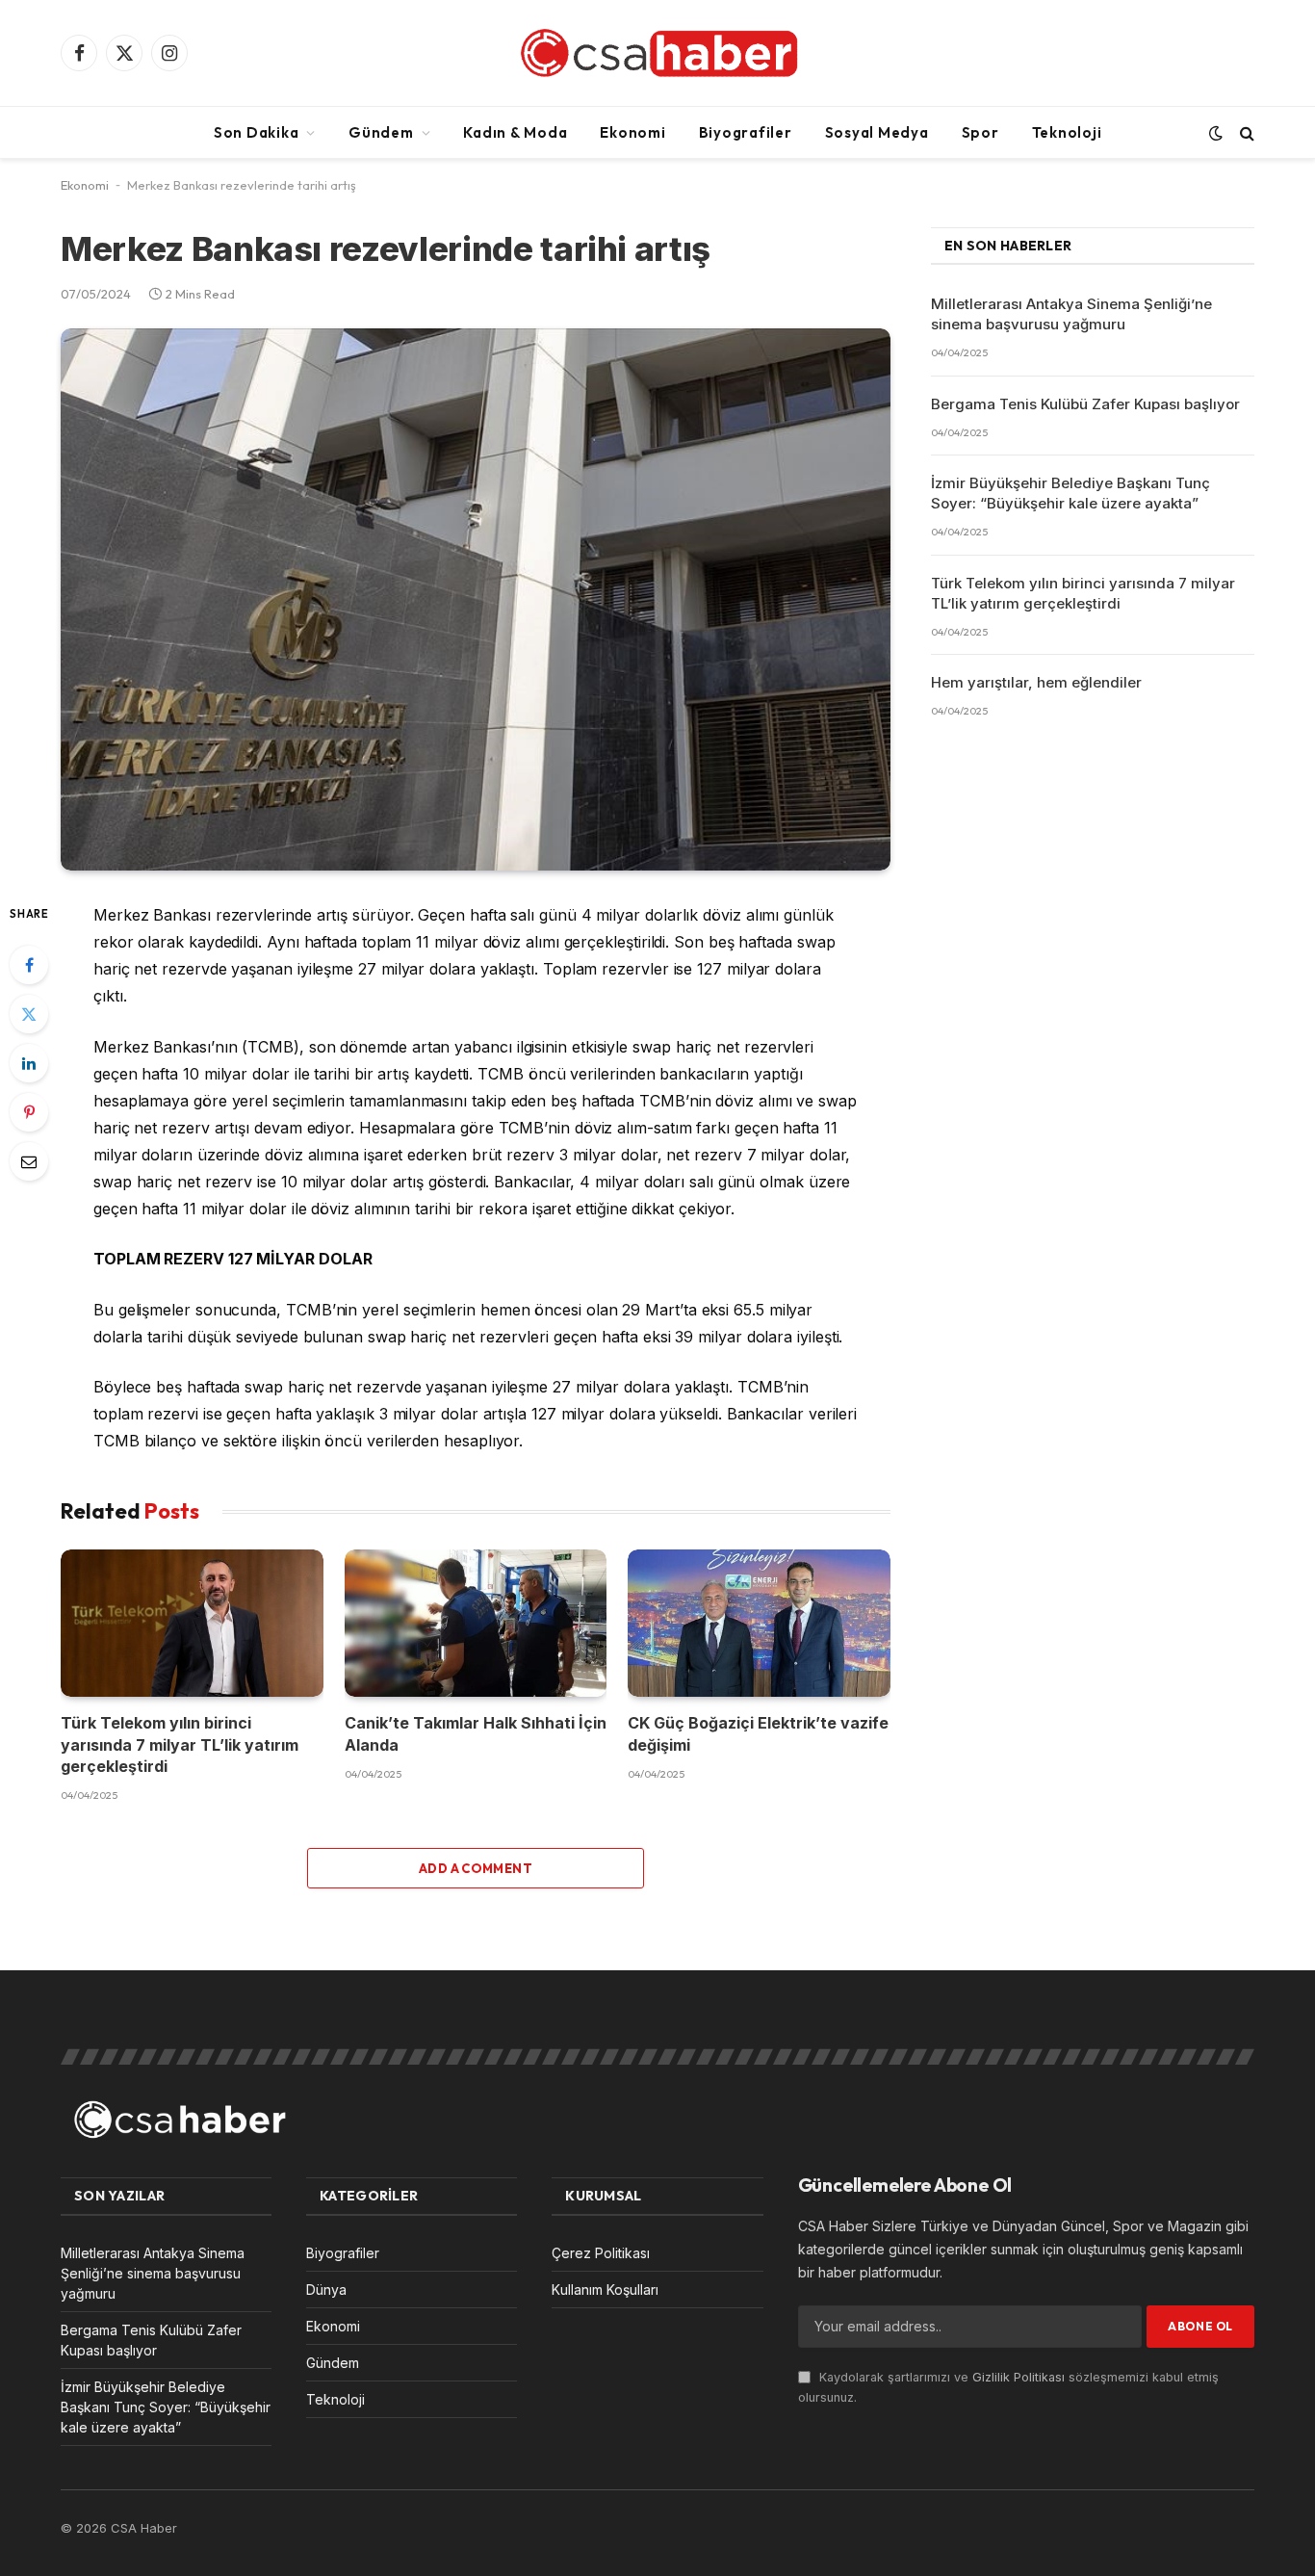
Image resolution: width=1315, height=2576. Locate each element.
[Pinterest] (29, 1112)
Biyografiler (746, 132)
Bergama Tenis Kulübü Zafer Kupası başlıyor (1085, 404)
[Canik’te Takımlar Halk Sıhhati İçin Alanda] (476, 1623)
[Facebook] (29, 965)
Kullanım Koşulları (605, 2290)
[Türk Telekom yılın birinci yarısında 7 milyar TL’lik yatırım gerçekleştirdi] (192, 1623)
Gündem (381, 132)
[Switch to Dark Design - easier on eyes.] (1216, 133)
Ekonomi (632, 132)
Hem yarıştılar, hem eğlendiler (1036, 682)
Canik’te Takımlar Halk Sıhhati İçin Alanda (476, 1733)
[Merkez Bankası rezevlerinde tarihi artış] (476, 599)
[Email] (29, 1161)
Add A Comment (476, 1868)
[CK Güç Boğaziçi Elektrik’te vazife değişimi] (759, 1623)
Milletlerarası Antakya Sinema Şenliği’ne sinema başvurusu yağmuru (1071, 314)
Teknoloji (1067, 132)
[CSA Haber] (657, 53)
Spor (980, 132)
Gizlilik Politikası (1018, 2377)
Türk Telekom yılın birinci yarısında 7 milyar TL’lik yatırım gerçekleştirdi (180, 1744)
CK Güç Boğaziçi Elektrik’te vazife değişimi (758, 1733)
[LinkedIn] (29, 1063)
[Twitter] (29, 1014)
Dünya (326, 2290)
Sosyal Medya (877, 132)
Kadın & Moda (515, 132)
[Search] (1245, 132)
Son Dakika (257, 132)
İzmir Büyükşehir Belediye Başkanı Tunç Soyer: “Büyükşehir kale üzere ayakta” (1070, 493)
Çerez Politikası (601, 2253)
